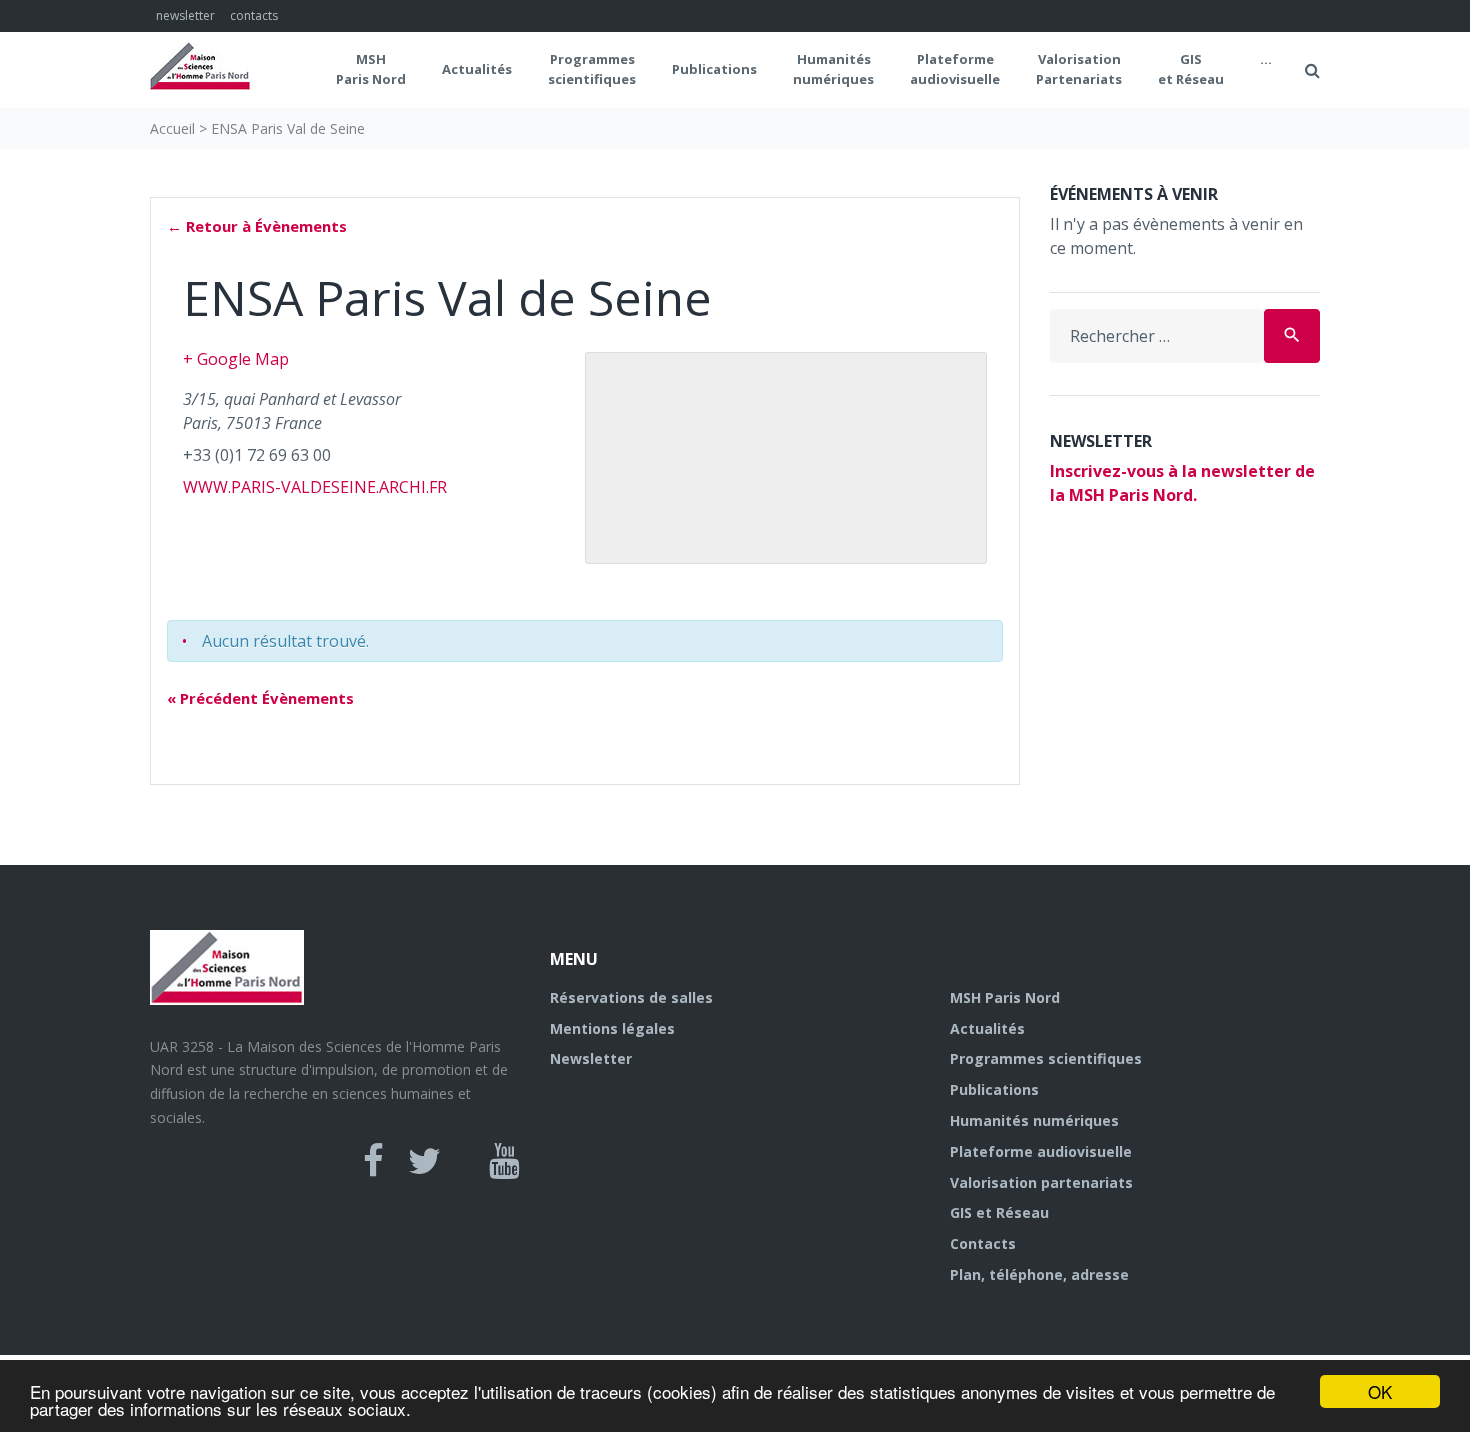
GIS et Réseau (1191, 69)
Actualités (477, 69)
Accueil (172, 128)
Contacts (983, 1243)
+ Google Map (236, 359)
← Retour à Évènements (257, 226)
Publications (714, 69)
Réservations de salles (631, 997)
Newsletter (591, 1058)
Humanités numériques (833, 69)
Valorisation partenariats (1041, 1182)
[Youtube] (504, 1161)
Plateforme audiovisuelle (1041, 1151)
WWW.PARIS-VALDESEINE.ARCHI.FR (315, 487)
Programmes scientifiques (592, 69)
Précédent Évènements (260, 698)
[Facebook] (373, 1161)
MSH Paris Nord (371, 69)
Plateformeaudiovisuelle (955, 69)
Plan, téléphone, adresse (1039, 1274)
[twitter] (424, 1161)
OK (1380, 1391)
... (1266, 59)
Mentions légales (612, 1028)
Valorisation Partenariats (1079, 69)
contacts (254, 15)
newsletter (185, 15)
